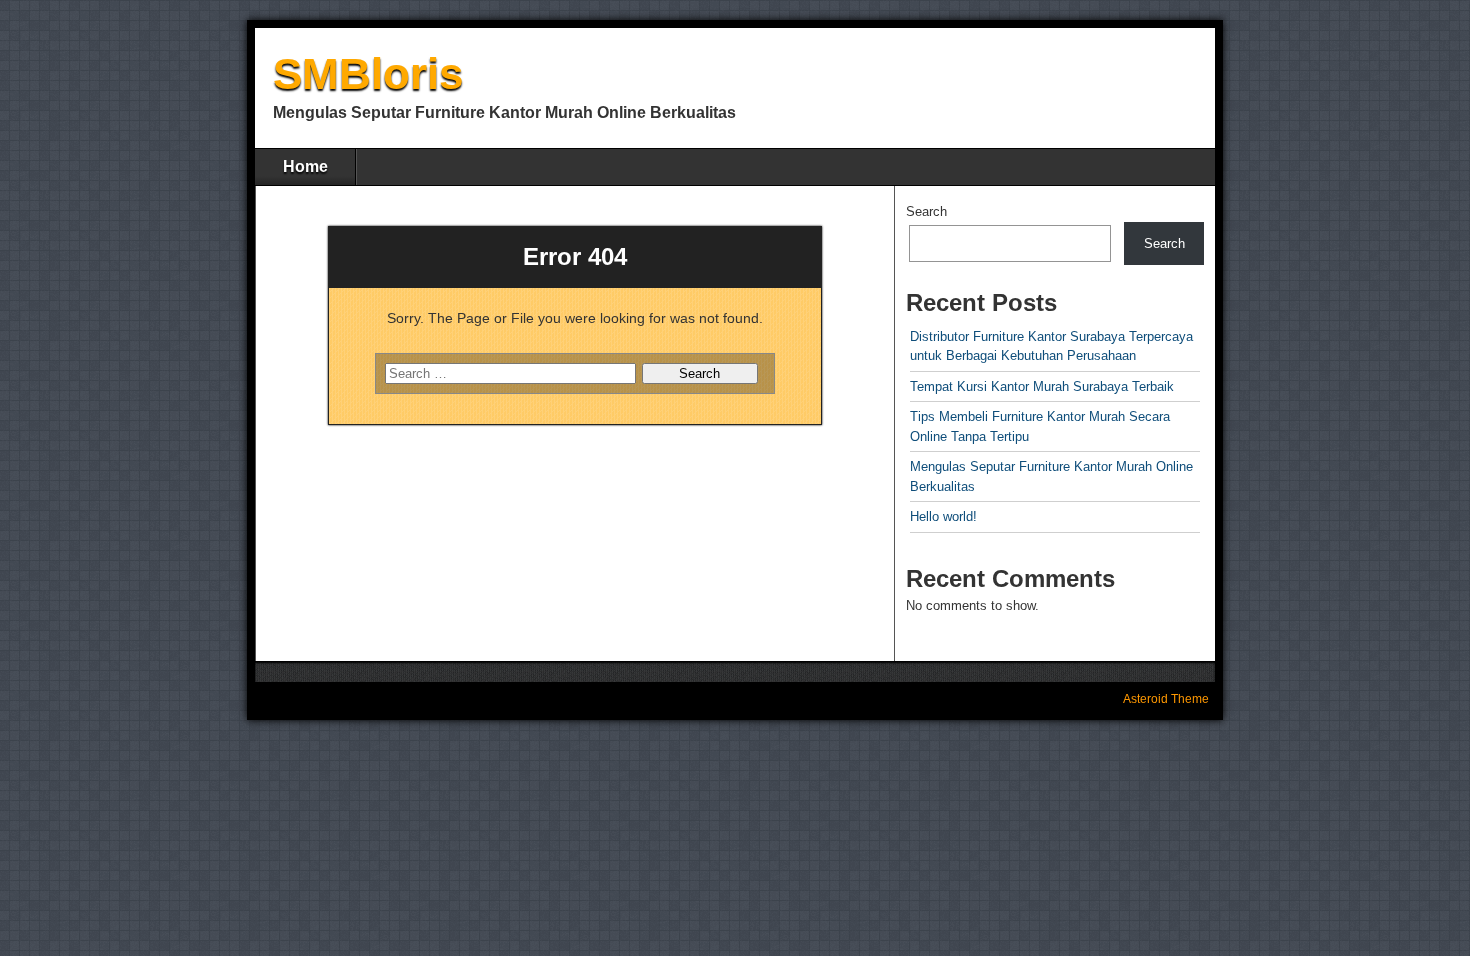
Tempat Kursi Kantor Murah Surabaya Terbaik (1042, 386)
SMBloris (368, 73)
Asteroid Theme (1166, 699)
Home (305, 166)
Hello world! (943, 516)
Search (926, 211)
